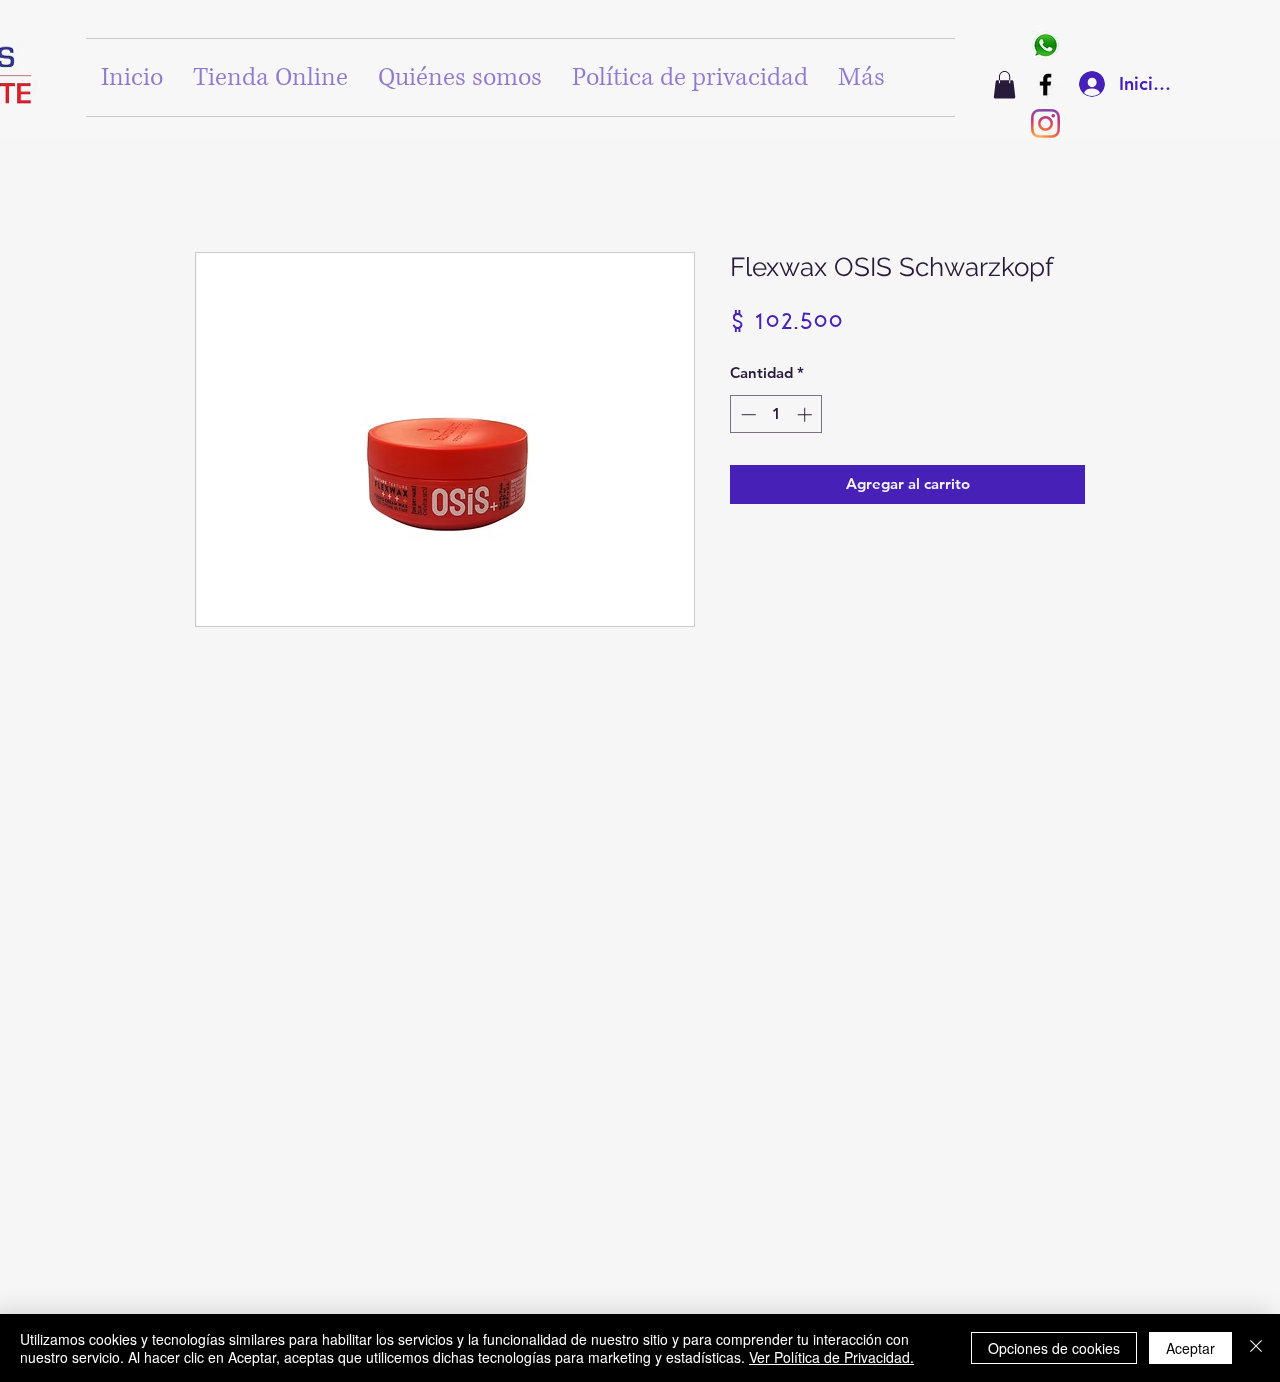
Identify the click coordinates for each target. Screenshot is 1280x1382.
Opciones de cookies (1054, 1348)
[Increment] (806, 414)
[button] (1004, 84)
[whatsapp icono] (1045, 45)
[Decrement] (746, 414)
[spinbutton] (776, 414)
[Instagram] (1045, 123)
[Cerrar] (1256, 1348)
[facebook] (1045, 84)
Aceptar (1190, 1348)
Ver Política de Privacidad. (831, 1357)
